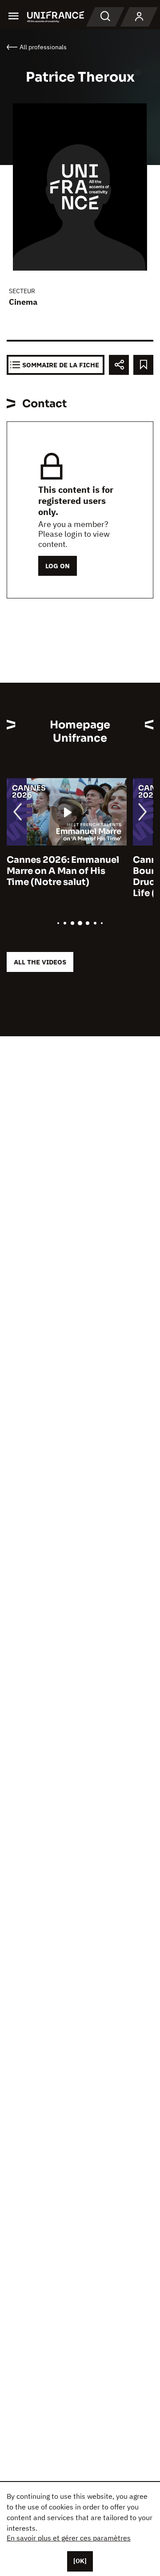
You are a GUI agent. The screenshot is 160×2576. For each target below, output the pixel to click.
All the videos (40, 962)
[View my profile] (139, 17)
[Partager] (119, 365)
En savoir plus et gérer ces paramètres (69, 2538)
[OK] (80, 2561)
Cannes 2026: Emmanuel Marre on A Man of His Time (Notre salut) (63, 871)
